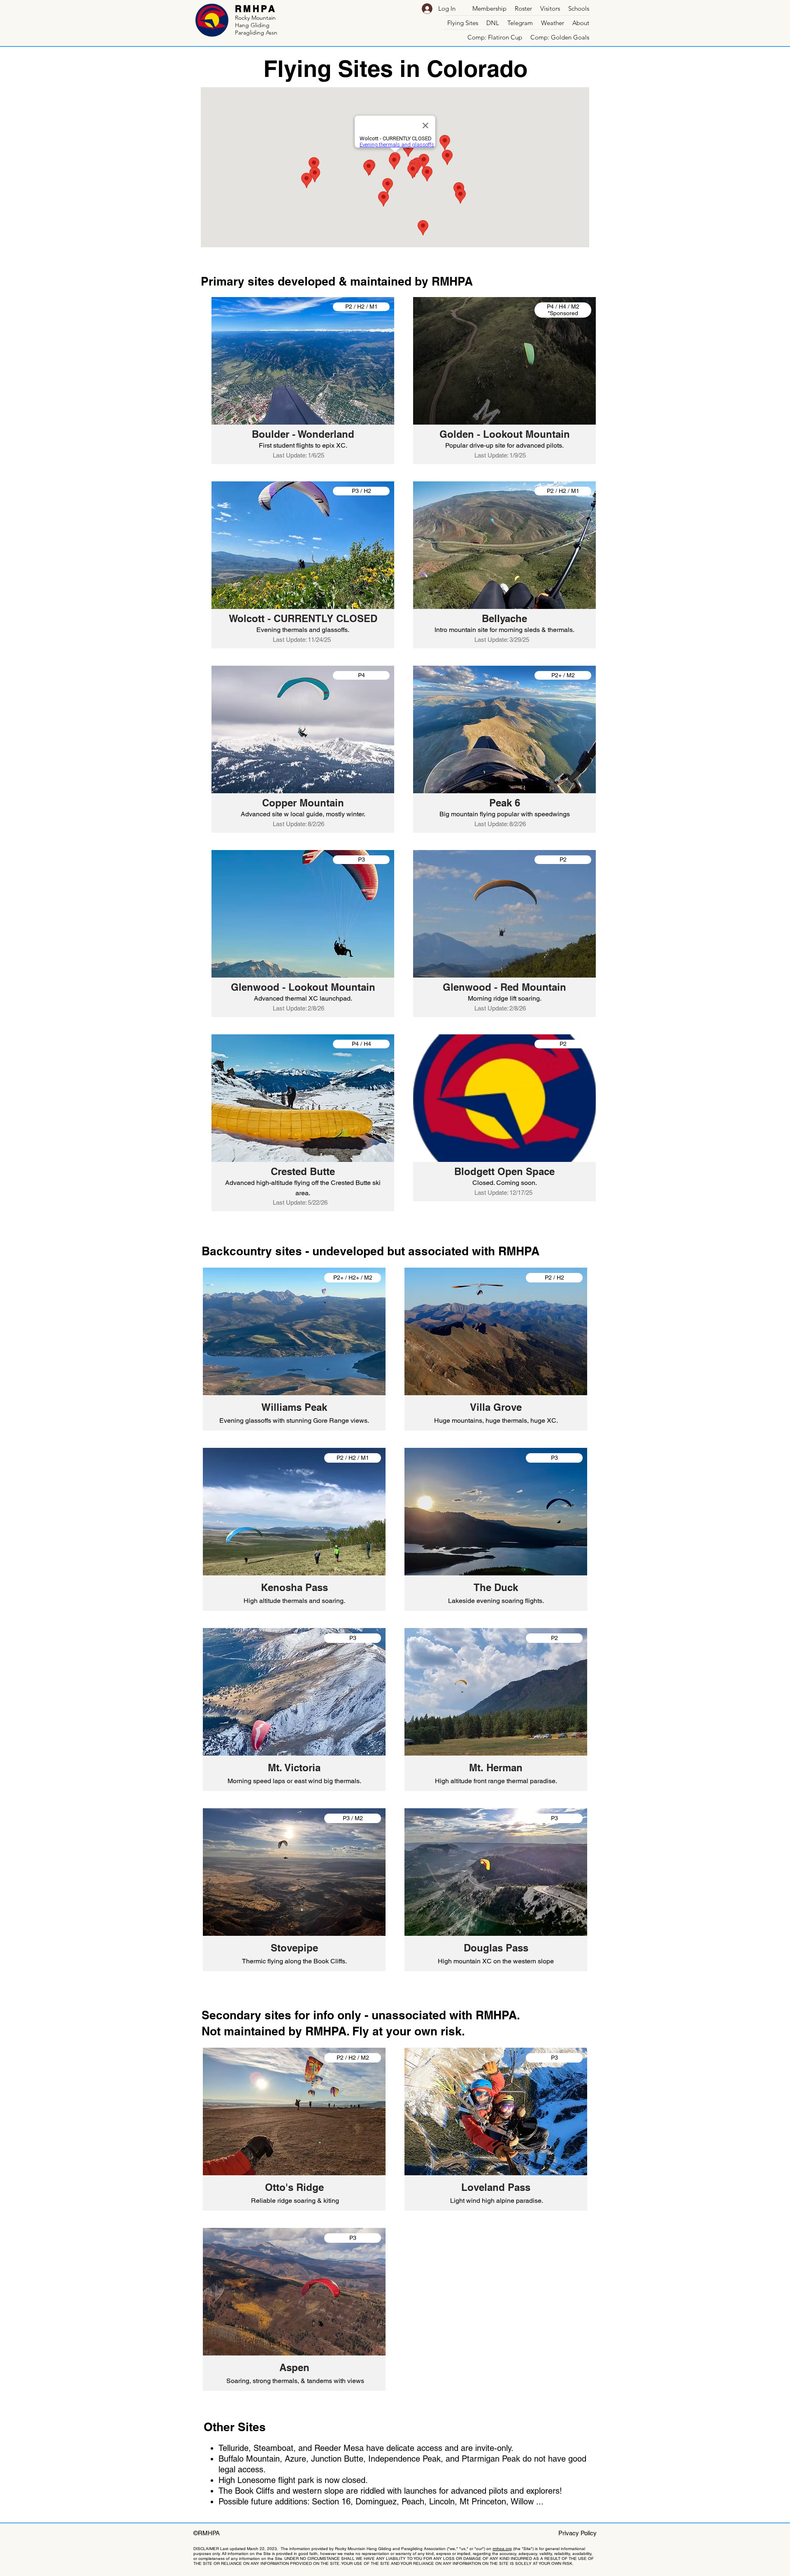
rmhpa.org (502, 2549)
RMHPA (256, 9)
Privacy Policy (577, 2533)
